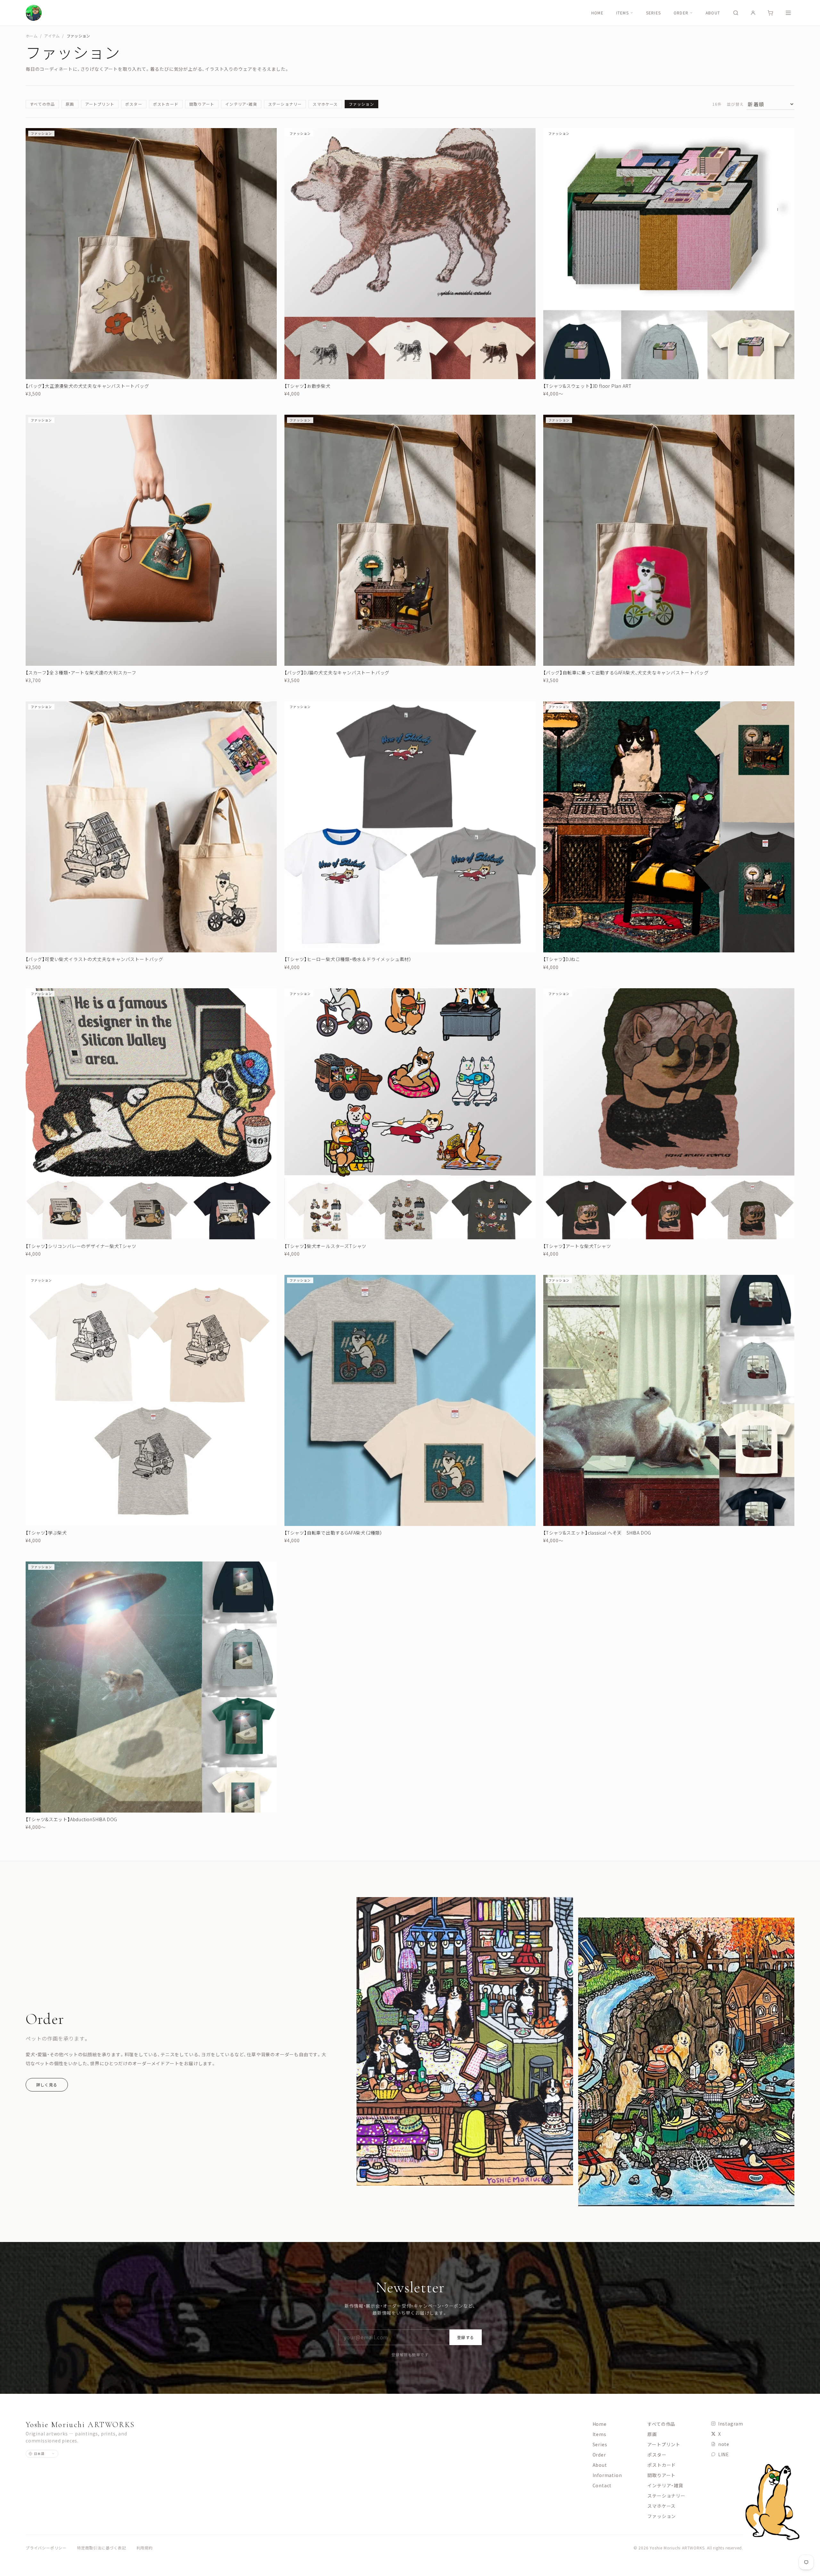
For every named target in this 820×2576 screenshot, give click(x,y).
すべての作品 (42, 104)
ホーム (32, 36)
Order (681, 13)
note (724, 2444)
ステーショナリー (285, 104)
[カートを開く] (770, 13)
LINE (724, 2454)
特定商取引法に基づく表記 (102, 2548)
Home (597, 13)
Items (623, 13)
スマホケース (325, 104)
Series (653, 13)
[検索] (736, 13)
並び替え (735, 104)
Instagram (731, 2424)
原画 (70, 104)
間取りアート (202, 104)
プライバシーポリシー (46, 2548)
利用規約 (145, 2548)
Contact (602, 2485)
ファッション (361, 104)
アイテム (52, 36)
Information (607, 2475)
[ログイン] (753, 13)
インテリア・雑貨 (241, 104)
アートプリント (100, 104)
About (713, 13)
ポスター (134, 104)
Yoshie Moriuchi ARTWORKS (80, 2425)
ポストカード (166, 104)
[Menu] (788, 13)
